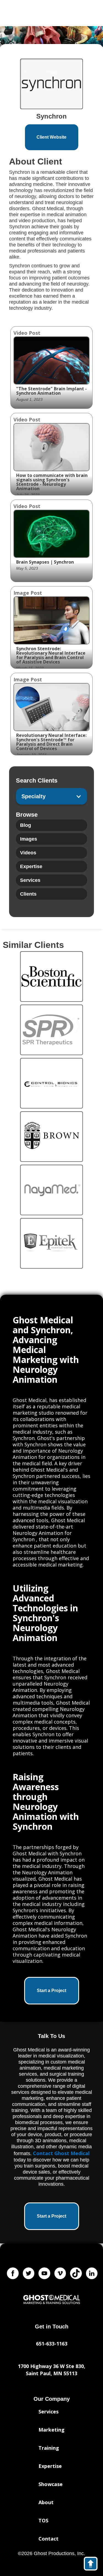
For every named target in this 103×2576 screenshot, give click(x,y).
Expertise (50, 2466)
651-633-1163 (52, 2344)
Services (48, 2412)
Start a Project (51, 1991)
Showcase (51, 2484)
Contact (48, 2539)
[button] (51, 796)
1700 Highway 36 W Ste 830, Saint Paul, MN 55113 (51, 2370)
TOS (43, 2520)
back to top (93, 2565)
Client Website (51, 137)
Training (49, 2448)
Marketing (51, 2430)
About (46, 2502)
